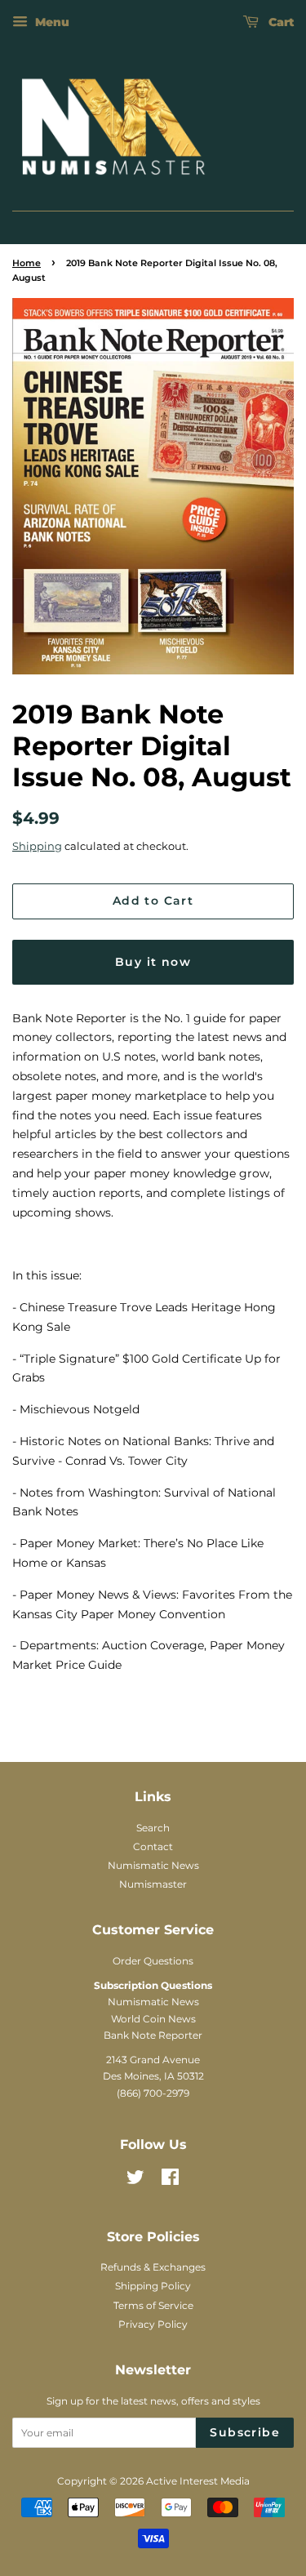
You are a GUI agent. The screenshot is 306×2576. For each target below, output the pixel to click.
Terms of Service (153, 2305)
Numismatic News (153, 1865)
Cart (279, 22)
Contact (153, 1846)
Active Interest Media (198, 2481)
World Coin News (153, 2019)
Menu (51, 22)
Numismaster (153, 1884)
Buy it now (153, 962)
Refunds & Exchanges (153, 2267)
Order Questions (153, 1961)
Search (153, 1828)
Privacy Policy (153, 2324)
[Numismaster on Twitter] (135, 2180)
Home (27, 263)
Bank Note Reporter (153, 2035)
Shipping (37, 846)
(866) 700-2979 (153, 2093)
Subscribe (245, 2432)
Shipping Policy (153, 2286)
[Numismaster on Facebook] (170, 2180)
